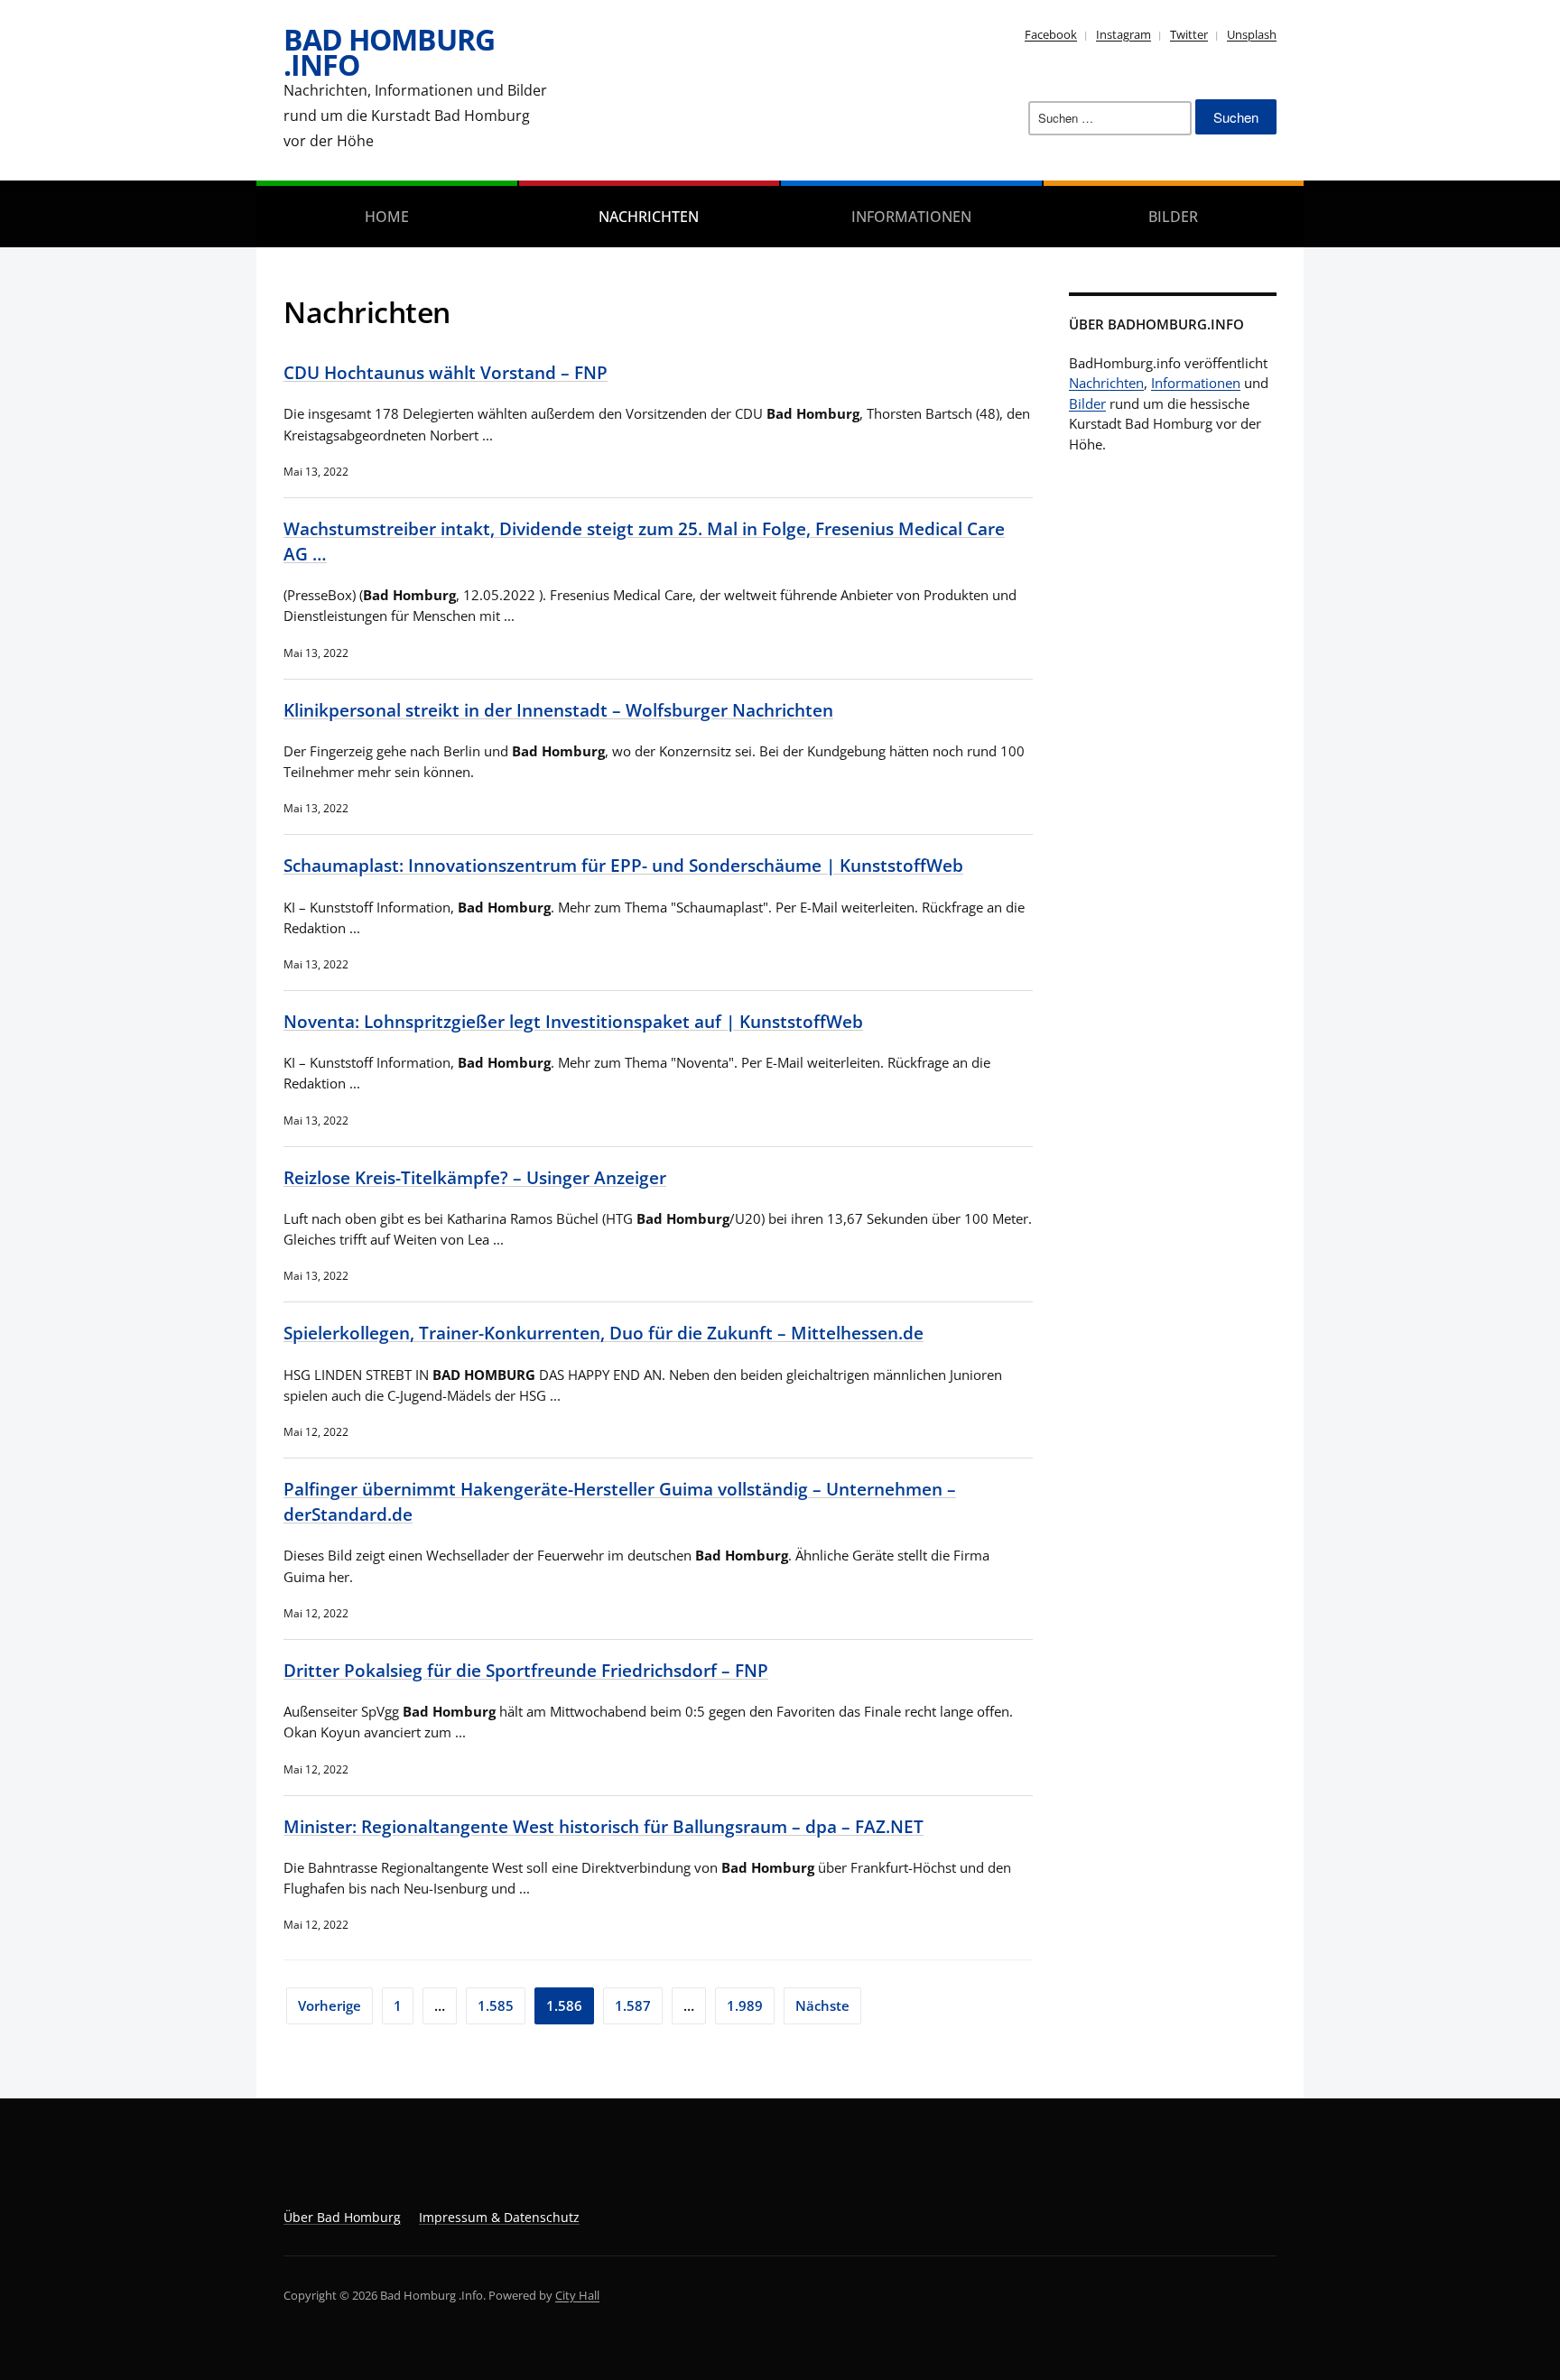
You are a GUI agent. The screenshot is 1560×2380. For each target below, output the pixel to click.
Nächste (822, 2005)
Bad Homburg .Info (389, 52)
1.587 (633, 2005)
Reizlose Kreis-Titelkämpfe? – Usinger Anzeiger (475, 1177)
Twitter (1189, 34)
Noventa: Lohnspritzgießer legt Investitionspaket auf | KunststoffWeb (573, 1021)
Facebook (1051, 34)
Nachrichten (649, 217)
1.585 (496, 2005)
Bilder (1173, 217)
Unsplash (1252, 34)
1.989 (745, 2005)
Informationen (911, 217)
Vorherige (330, 2005)
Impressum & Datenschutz (499, 2217)
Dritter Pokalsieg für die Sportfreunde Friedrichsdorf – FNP (526, 1670)
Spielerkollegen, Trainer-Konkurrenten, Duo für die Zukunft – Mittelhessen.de (604, 1333)
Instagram (1124, 34)
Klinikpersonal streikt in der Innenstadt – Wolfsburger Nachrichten (558, 710)
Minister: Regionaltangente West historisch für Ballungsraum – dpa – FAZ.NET (604, 1826)
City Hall (577, 2295)
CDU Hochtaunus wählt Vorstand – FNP (446, 372)
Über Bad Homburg (342, 2217)
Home (387, 217)
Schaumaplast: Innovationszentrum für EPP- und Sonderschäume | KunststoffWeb (623, 865)
